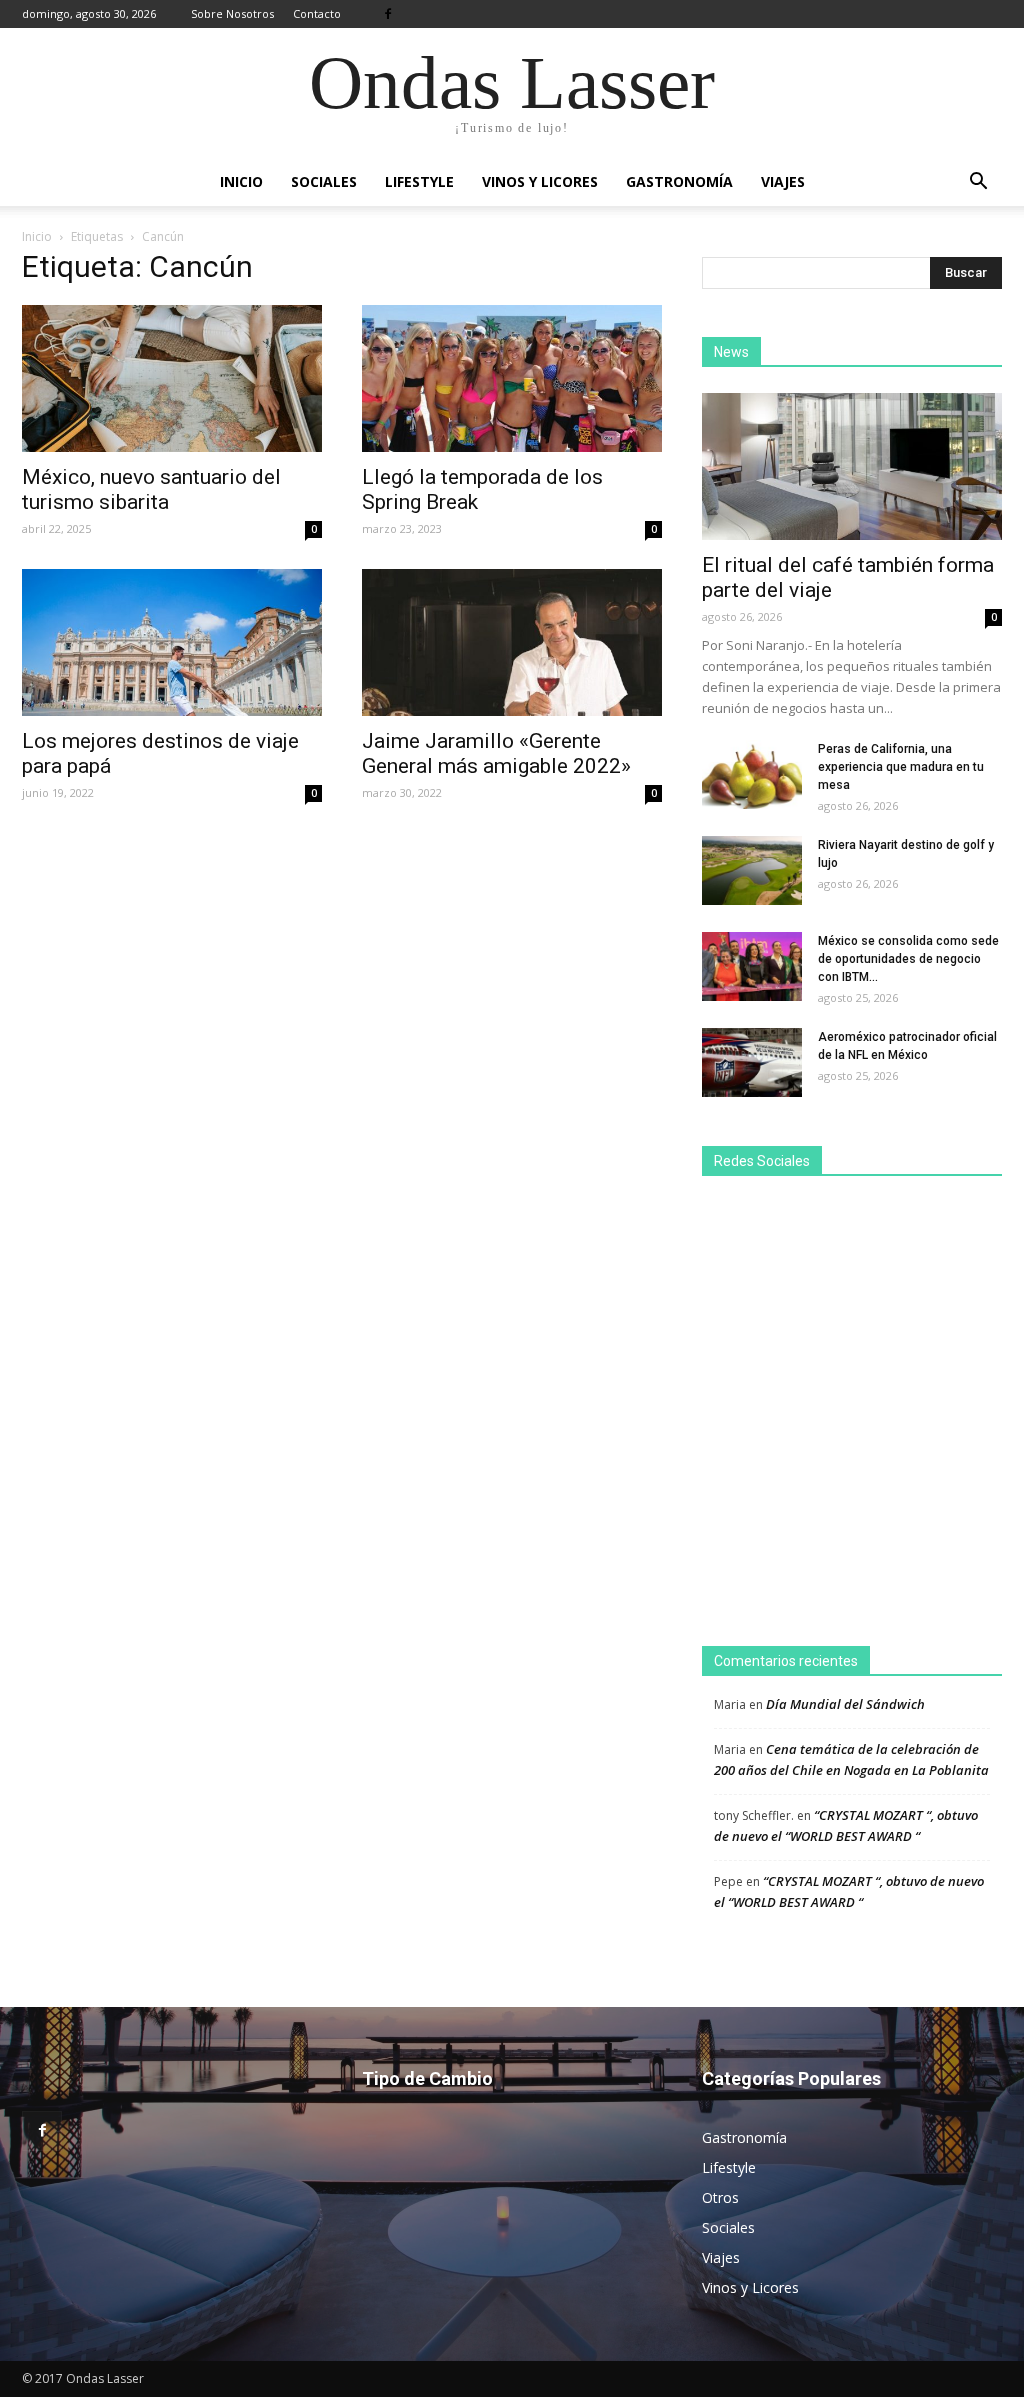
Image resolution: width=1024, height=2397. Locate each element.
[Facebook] (388, 14)
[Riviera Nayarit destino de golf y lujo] (752, 870)
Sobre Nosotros (232, 13)
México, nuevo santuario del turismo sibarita (151, 489)
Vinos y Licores (540, 181)
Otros (720, 2197)
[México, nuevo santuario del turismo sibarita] (172, 378)
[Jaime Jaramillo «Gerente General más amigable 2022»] (512, 642)
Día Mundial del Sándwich (845, 1704)
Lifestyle (419, 181)
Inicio (241, 181)
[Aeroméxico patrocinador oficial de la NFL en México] (752, 1062)
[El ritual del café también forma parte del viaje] (852, 466)
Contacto (317, 13)
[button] (978, 182)
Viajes (783, 181)
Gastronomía (679, 181)
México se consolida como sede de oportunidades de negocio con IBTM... (908, 959)
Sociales (324, 181)
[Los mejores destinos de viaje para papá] (172, 642)
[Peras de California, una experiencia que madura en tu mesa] (752, 774)
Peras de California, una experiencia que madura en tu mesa (901, 767)
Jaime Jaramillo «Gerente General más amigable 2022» (496, 753)
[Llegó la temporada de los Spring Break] (512, 378)
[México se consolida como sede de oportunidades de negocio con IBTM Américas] (752, 966)
